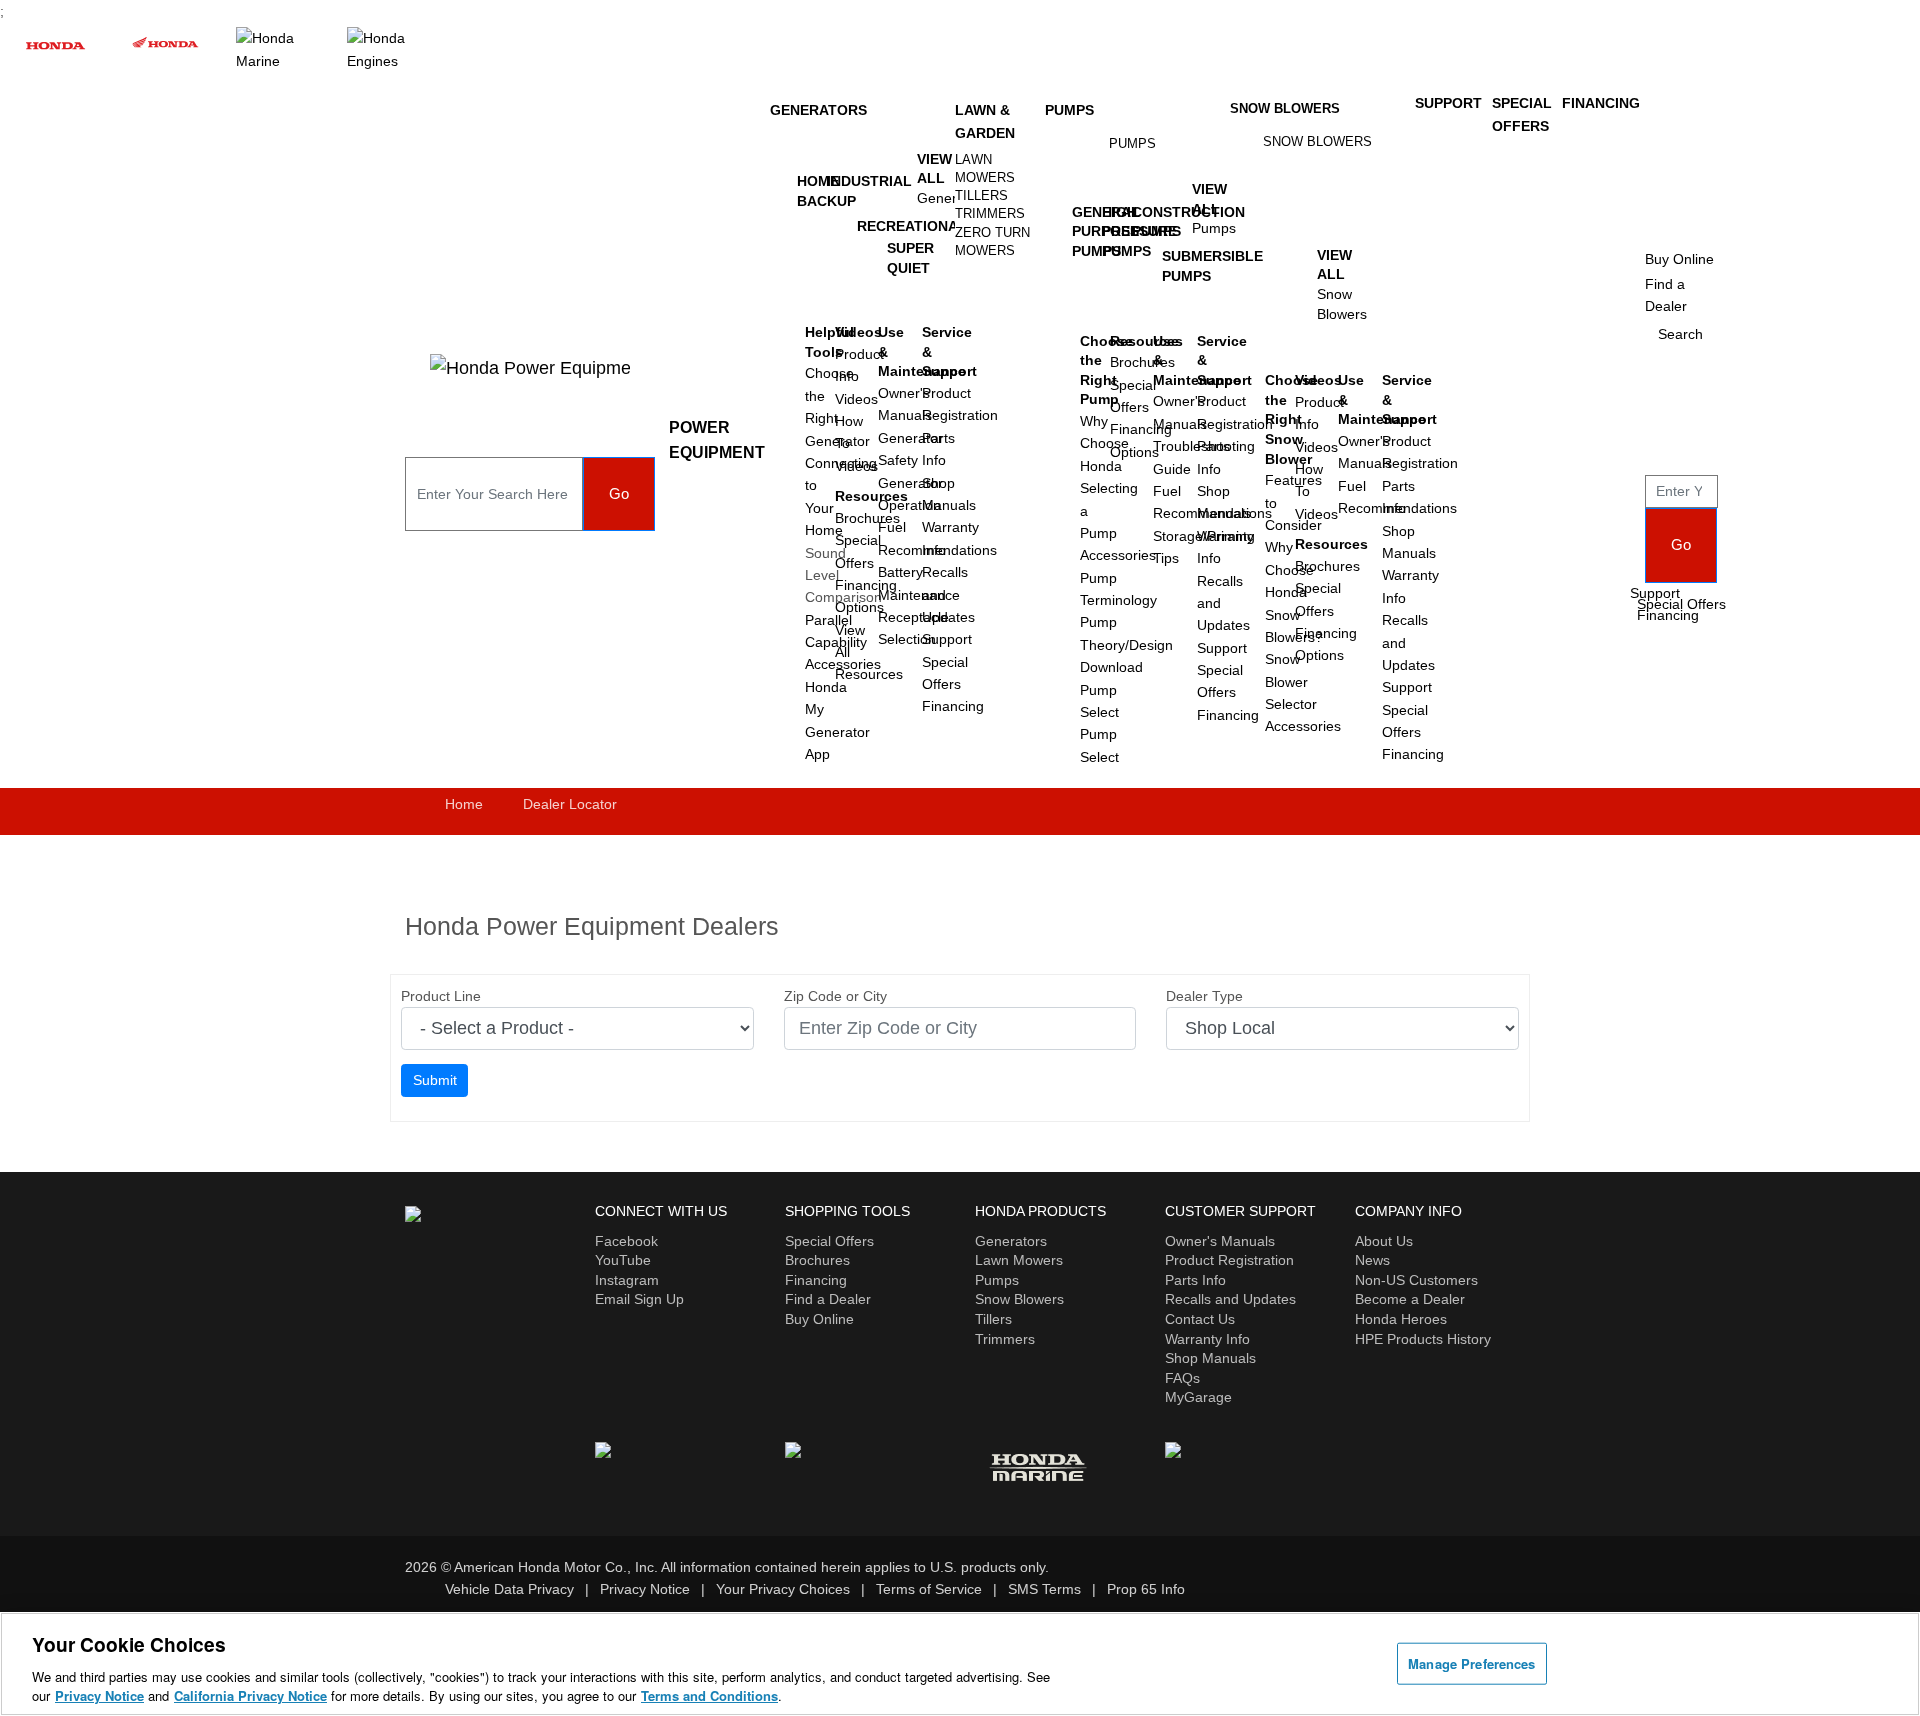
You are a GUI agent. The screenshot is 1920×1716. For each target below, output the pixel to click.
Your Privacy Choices (783, 1589)
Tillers (981, 195)
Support (947, 639)
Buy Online (819, 1319)
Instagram (627, 1280)
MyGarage (1198, 1397)
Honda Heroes (1401, 1319)
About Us (1384, 1241)
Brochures (817, 1260)
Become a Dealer (1410, 1299)
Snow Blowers (1285, 108)
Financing (953, 706)
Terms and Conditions (709, 1695)
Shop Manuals (1210, 1358)
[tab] (995, 169)
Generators (818, 110)
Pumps (1069, 110)
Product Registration (1229, 1260)
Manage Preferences (1471, 1663)
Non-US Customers (1416, 1280)
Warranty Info (1207, 1339)
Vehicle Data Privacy (509, 1589)
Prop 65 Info (1146, 1589)
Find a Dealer (828, 1299)
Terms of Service (929, 1589)
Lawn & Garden (985, 121)
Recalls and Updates (1230, 1299)
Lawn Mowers (985, 168)
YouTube (623, 1260)
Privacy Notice (645, 1589)
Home (464, 804)
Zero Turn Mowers (992, 241)
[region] (960, 1664)
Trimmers (990, 213)
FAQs (1182, 1378)
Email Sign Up (639, 1299)
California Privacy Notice (250, 1695)
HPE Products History (1423, 1339)
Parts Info (1195, 1280)
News (1372, 1260)
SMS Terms (1044, 1589)
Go (619, 493)
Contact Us (1200, 1319)
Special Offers (1681, 604)
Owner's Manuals (1220, 1241)
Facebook (626, 1241)
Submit (435, 1080)
